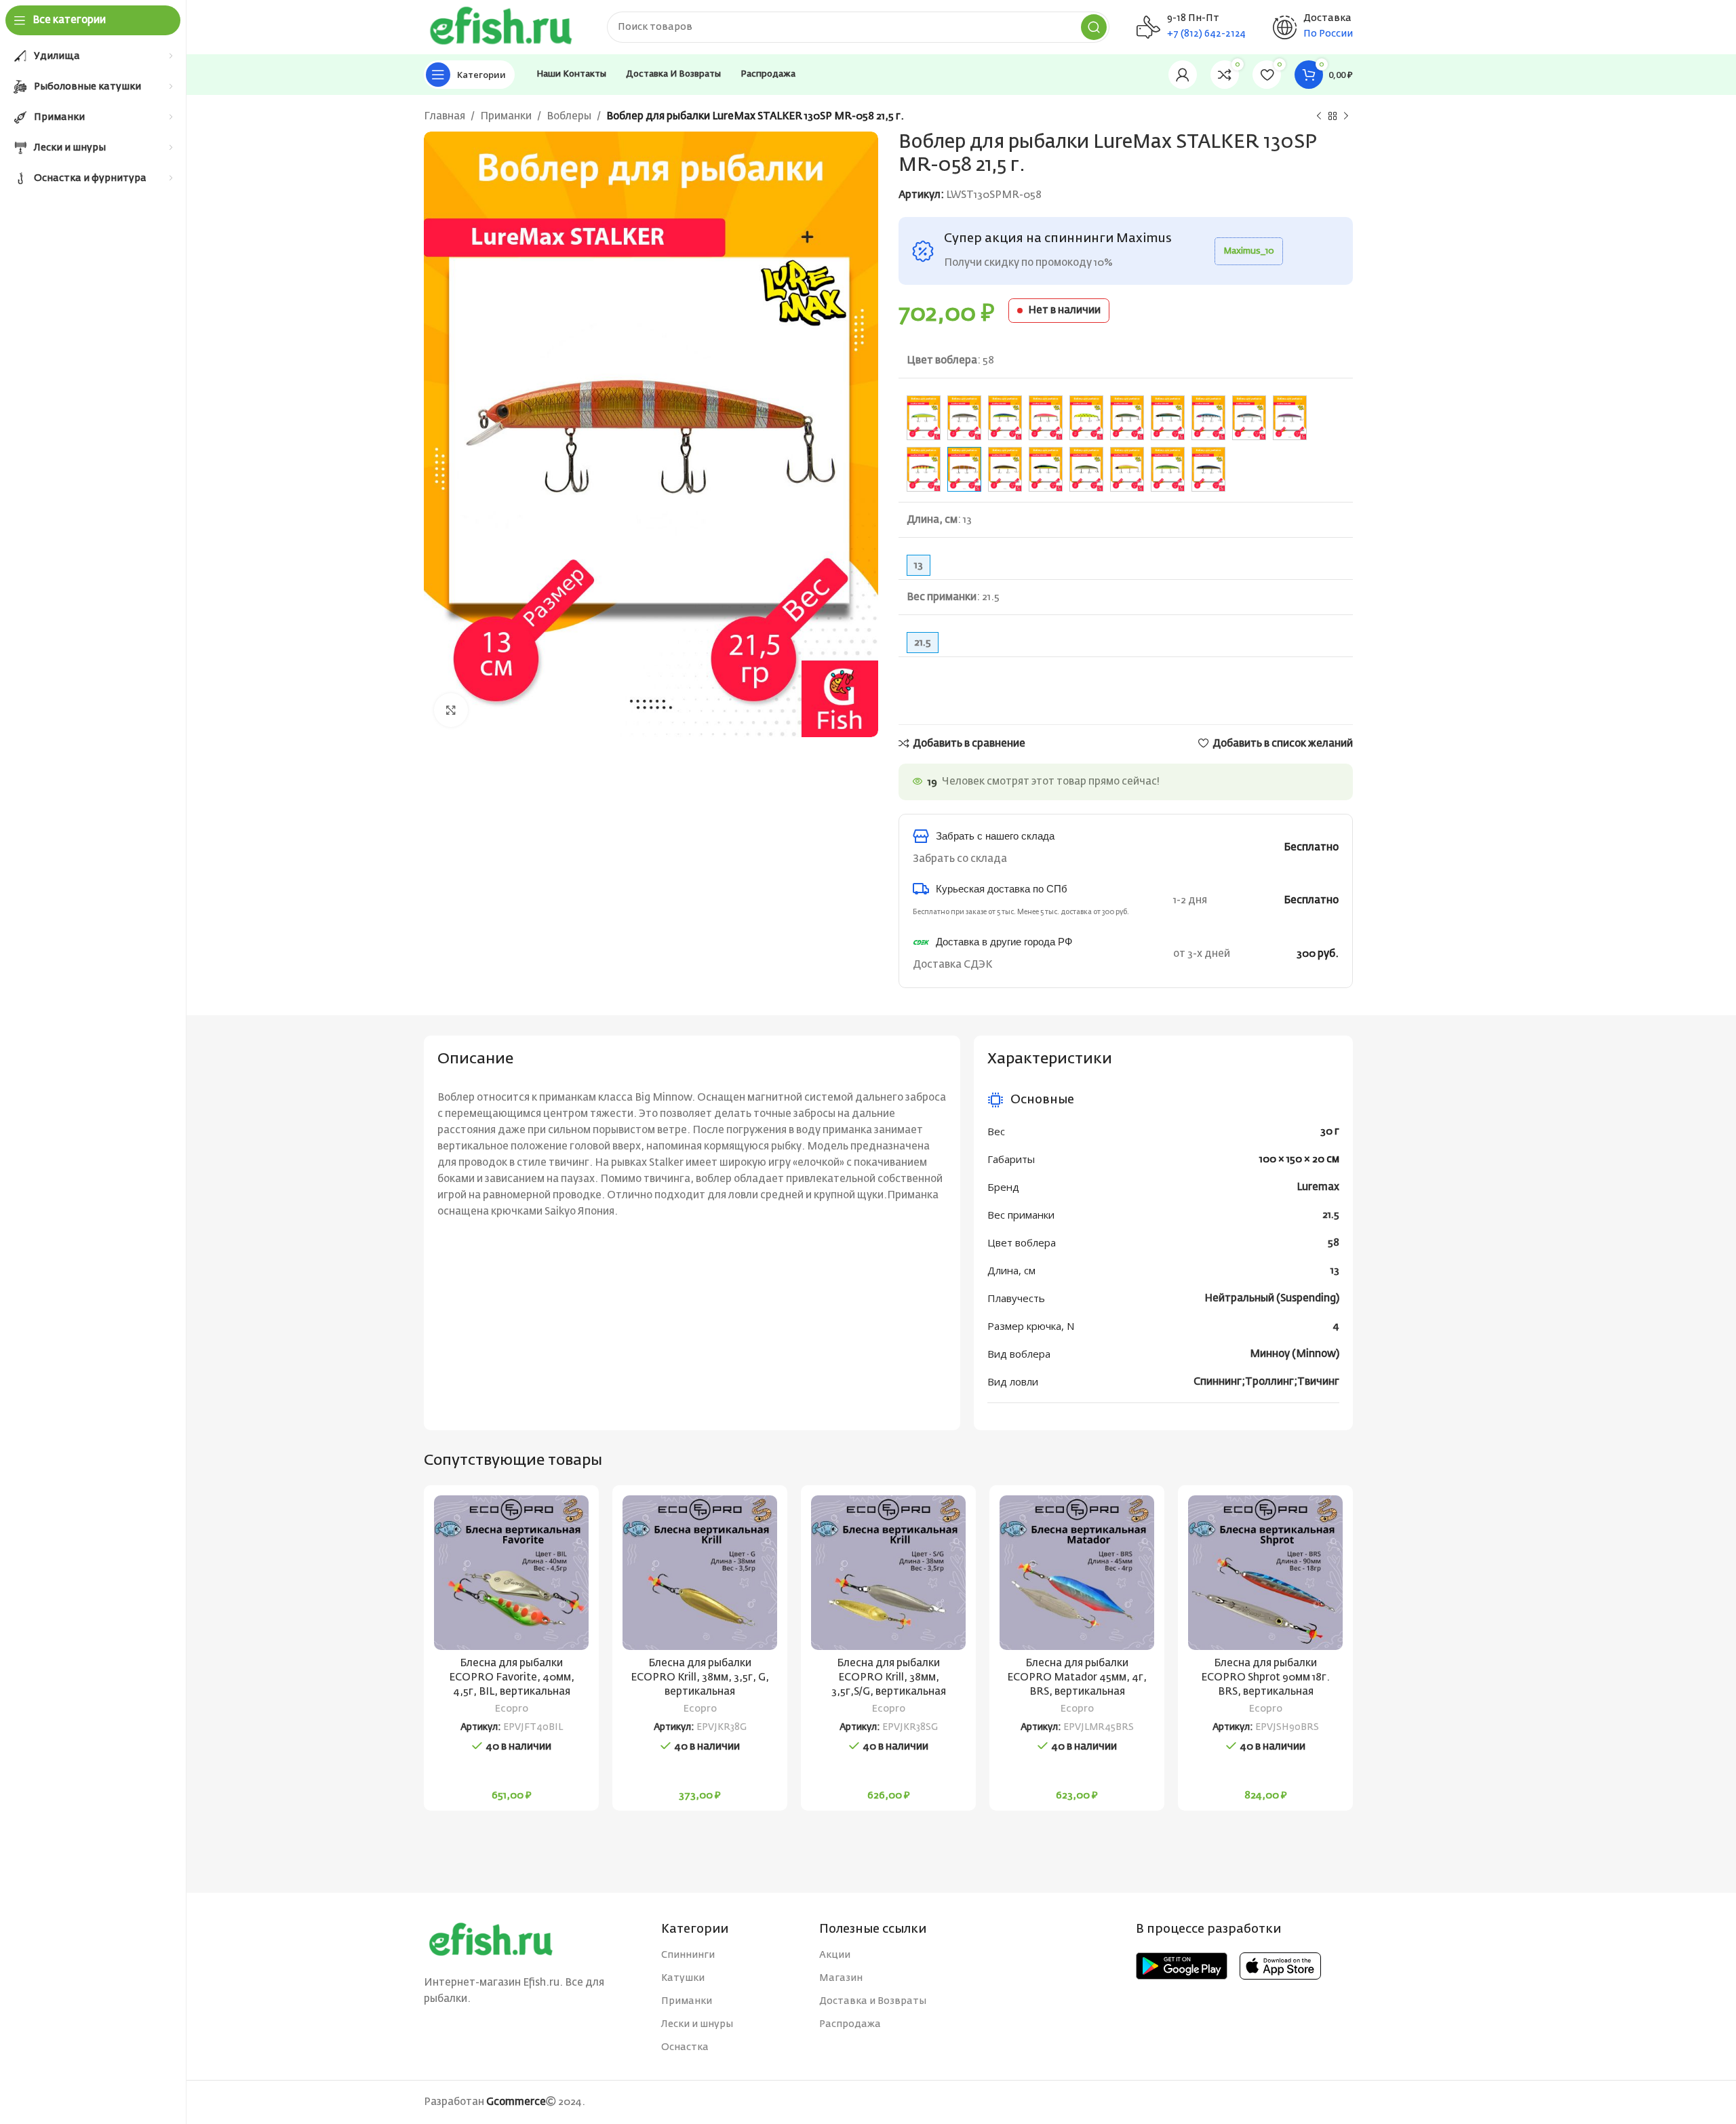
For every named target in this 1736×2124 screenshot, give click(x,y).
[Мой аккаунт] (1183, 75)
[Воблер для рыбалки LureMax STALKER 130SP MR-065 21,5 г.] (1046, 469)
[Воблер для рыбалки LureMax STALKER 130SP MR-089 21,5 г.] (1208, 469)
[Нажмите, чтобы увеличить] (451, 710)
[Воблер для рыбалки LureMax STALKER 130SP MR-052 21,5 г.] (1290, 418)
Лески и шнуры (697, 2024)
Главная (445, 116)
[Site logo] (502, 27)
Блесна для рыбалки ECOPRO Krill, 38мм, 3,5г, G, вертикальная (700, 1677)
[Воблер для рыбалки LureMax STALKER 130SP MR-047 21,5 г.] (1208, 418)
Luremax (1318, 1187)
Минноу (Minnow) (1295, 1354)
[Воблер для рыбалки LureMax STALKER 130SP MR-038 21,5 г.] (1046, 418)
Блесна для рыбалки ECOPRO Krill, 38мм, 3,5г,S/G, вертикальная (889, 1677)
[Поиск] (1094, 27)
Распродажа (850, 2024)
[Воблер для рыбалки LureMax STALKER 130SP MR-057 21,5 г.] (924, 469)
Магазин (841, 1978)
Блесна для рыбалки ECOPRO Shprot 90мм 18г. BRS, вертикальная (1265, 1677)
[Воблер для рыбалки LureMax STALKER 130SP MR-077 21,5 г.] (1127, 469)
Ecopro (512, 1709)
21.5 (1331, 1215)
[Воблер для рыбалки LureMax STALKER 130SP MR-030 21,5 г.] (964, 418)
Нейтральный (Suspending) (1272, 1298)
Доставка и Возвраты (873, 2001)
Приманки (506, 116)
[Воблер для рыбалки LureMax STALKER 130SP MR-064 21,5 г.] (1005, 469)
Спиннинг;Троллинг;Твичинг (1266, 1382)
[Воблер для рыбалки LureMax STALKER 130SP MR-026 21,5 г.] (1005, 418)
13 (1335, 1271)
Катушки (683, 1978)
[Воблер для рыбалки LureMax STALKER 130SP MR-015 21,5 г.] (924, 418)
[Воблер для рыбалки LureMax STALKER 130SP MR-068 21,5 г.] (1086, 469)
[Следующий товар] (1346, 117)
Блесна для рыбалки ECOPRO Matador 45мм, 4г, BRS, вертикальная (1077, 1677)
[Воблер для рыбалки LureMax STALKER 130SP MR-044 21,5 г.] (1127, 418)
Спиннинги (688, 1955)
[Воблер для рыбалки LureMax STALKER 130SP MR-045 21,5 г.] (1168, 418)
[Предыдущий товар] (1319, 117)
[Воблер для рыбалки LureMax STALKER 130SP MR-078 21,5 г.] (1168, 469)
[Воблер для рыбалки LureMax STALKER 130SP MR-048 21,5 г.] (1249, 418)
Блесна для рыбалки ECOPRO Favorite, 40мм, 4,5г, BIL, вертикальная (512, 1677)
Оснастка (685, 2047)
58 (1334, 1243)
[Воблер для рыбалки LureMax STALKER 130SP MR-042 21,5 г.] (1086, 418)
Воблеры (569, 116)
